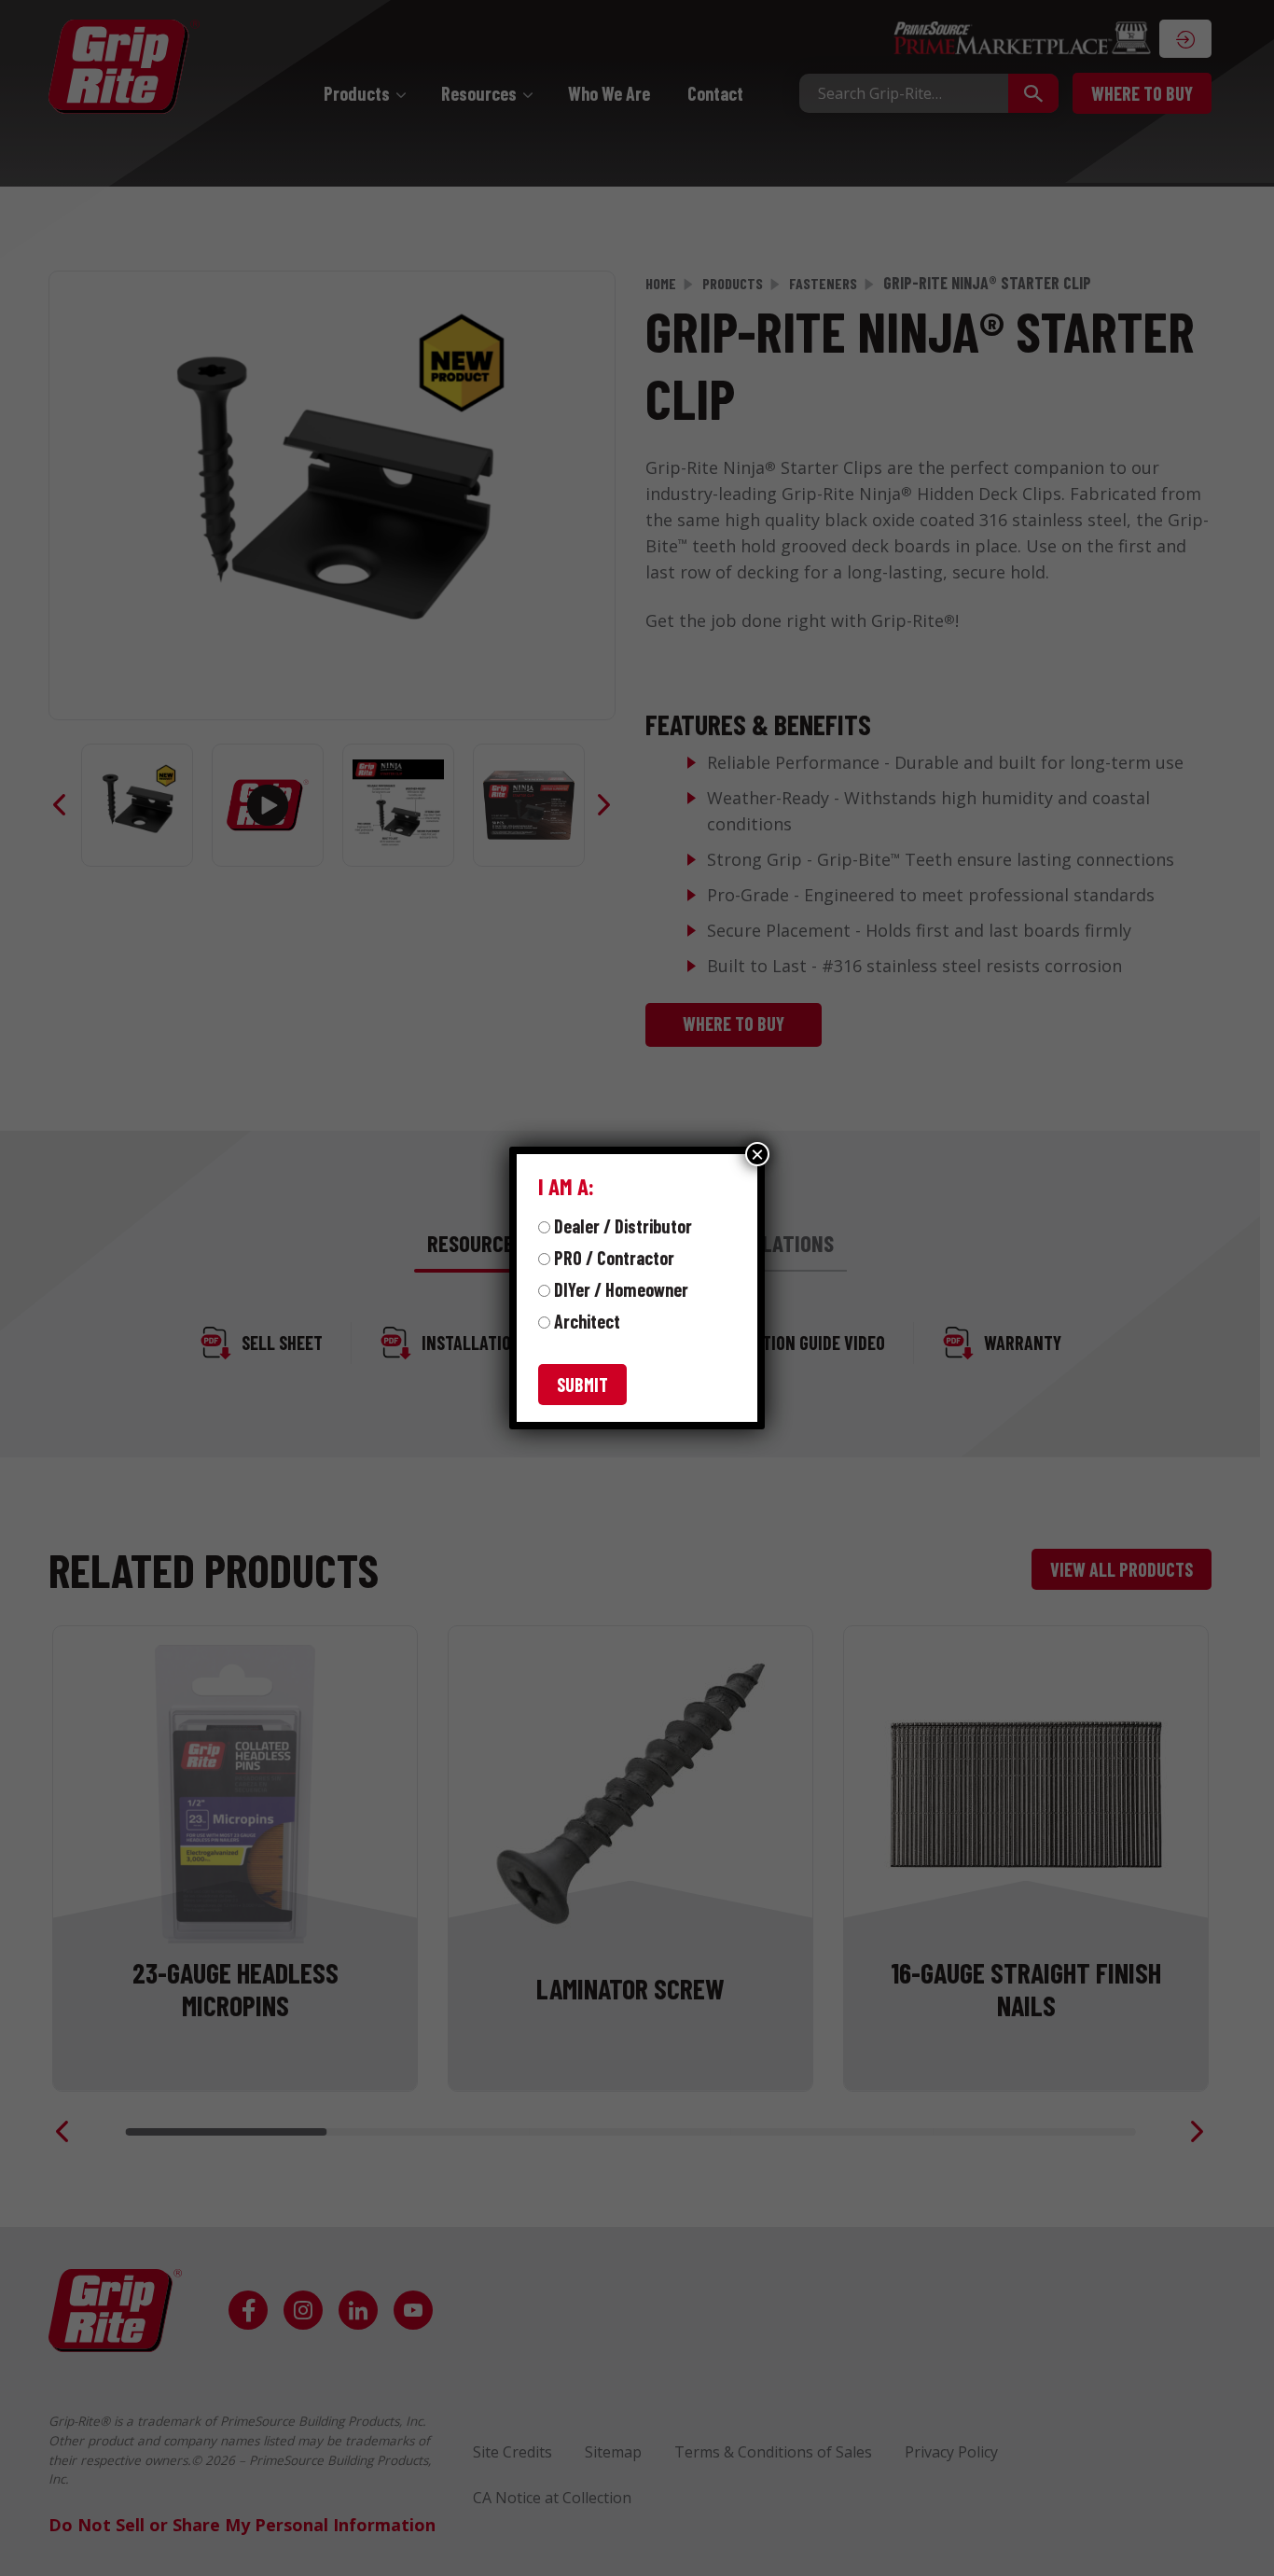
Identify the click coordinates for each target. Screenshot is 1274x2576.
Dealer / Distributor (623, 1226)
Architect (587, 1321)
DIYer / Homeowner (621, 1289)
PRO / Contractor (614, 1258)
